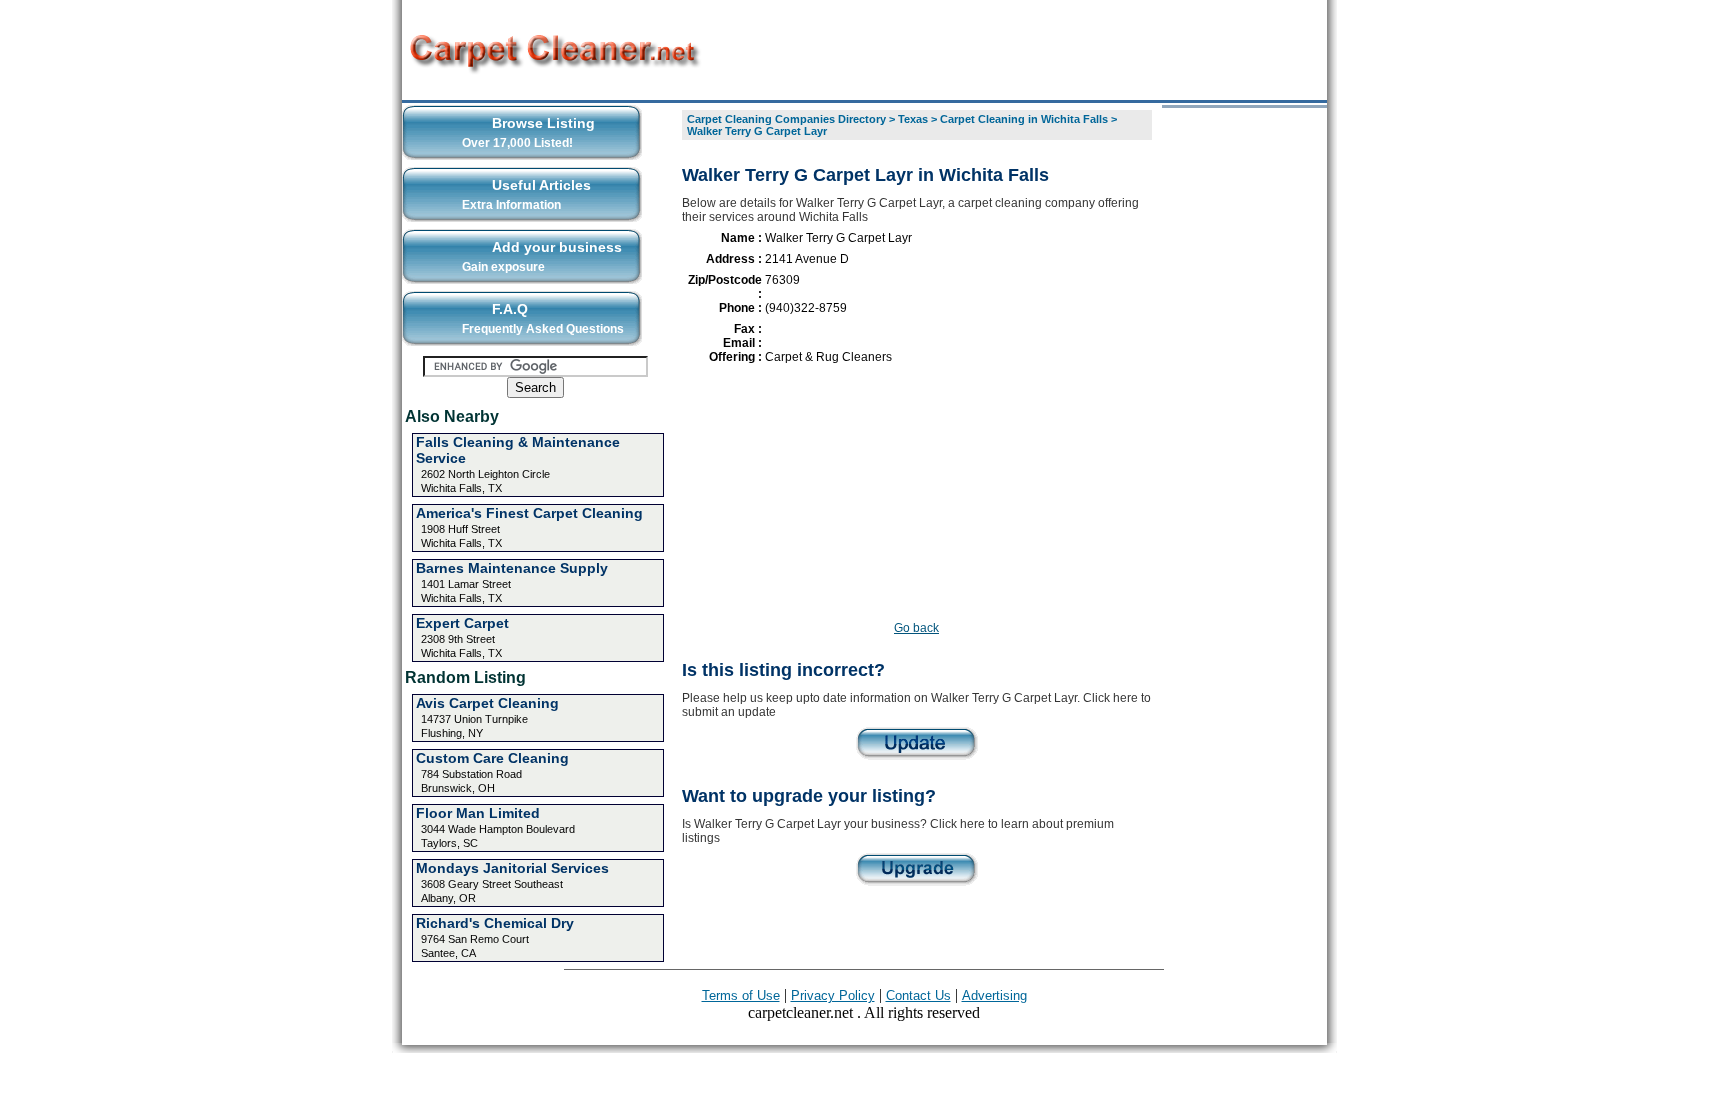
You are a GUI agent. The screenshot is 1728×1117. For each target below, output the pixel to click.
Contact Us (918, 995)
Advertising (994, 995)
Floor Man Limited (478, 813)
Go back (916, 628)
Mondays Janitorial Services (512, 868)
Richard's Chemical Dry (495, 923)
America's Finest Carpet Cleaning (529, 513)
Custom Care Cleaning (492, 758)
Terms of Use (741, 995)
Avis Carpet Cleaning (487, 703)
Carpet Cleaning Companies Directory (786, 119)
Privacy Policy (833, 995)
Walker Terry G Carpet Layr (757, 131)
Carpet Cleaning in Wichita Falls (1024, 119)
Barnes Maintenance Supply (512, 568)
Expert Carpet (462, 623)
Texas (913, 119)
